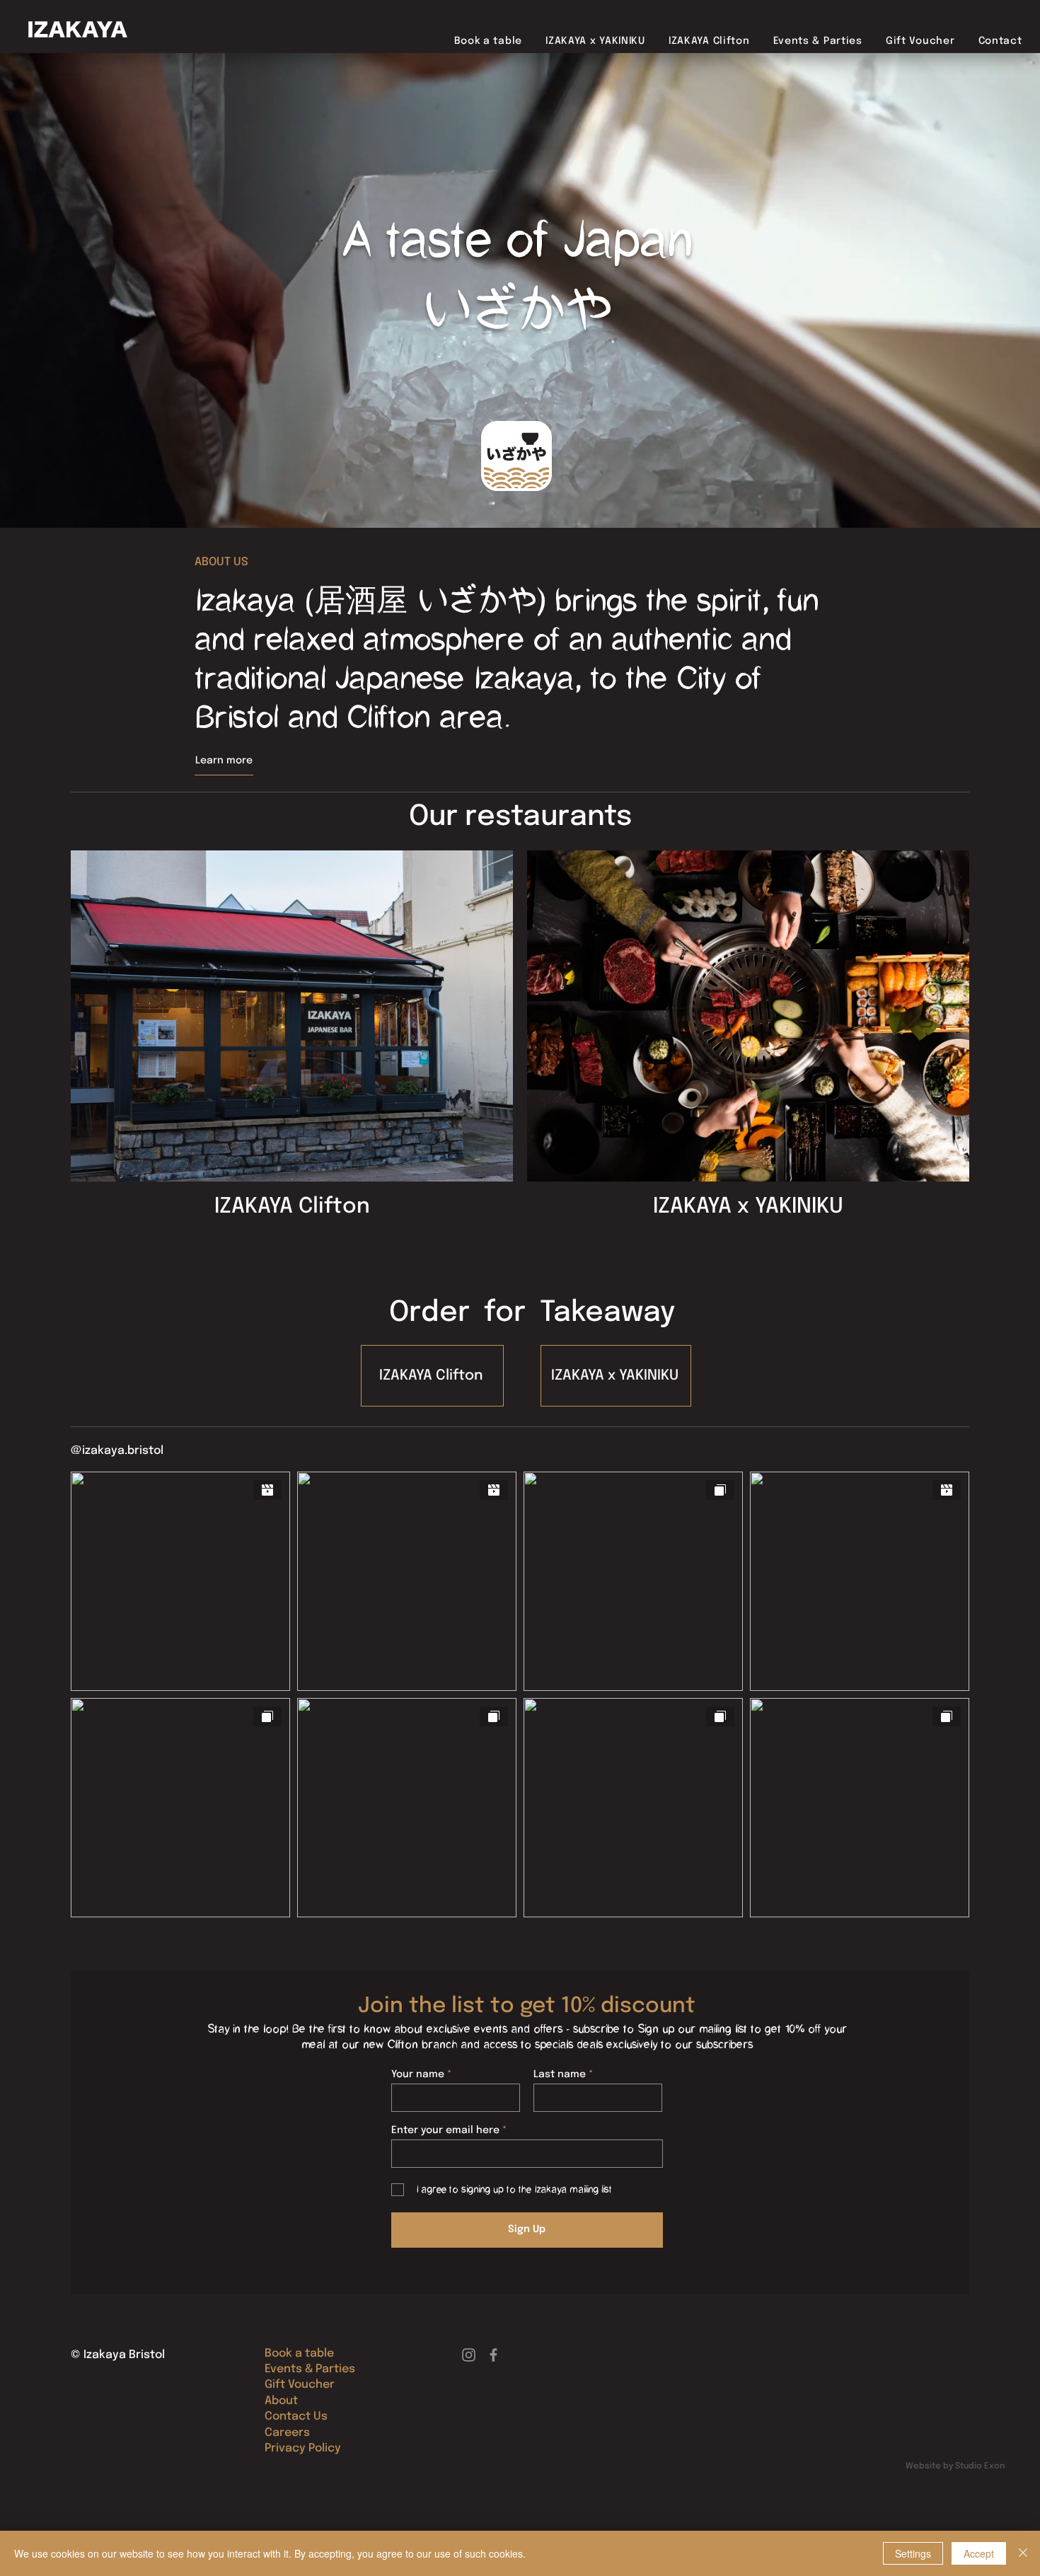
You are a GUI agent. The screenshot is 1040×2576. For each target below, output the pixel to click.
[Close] (1023, 2553)
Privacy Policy (303, 2448)
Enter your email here (445, 2130)
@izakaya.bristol (117, 1451)
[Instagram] (469, 2355)
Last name (560, 2074)
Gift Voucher (300, 2385)
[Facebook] (493, 2355)
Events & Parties (310, 2369)
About (281, 2401)
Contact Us (296, 2416)
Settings (913, 2553)
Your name (418, 2074)
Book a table (299, 2353)
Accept (979, 2553)
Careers (287, 2433)
